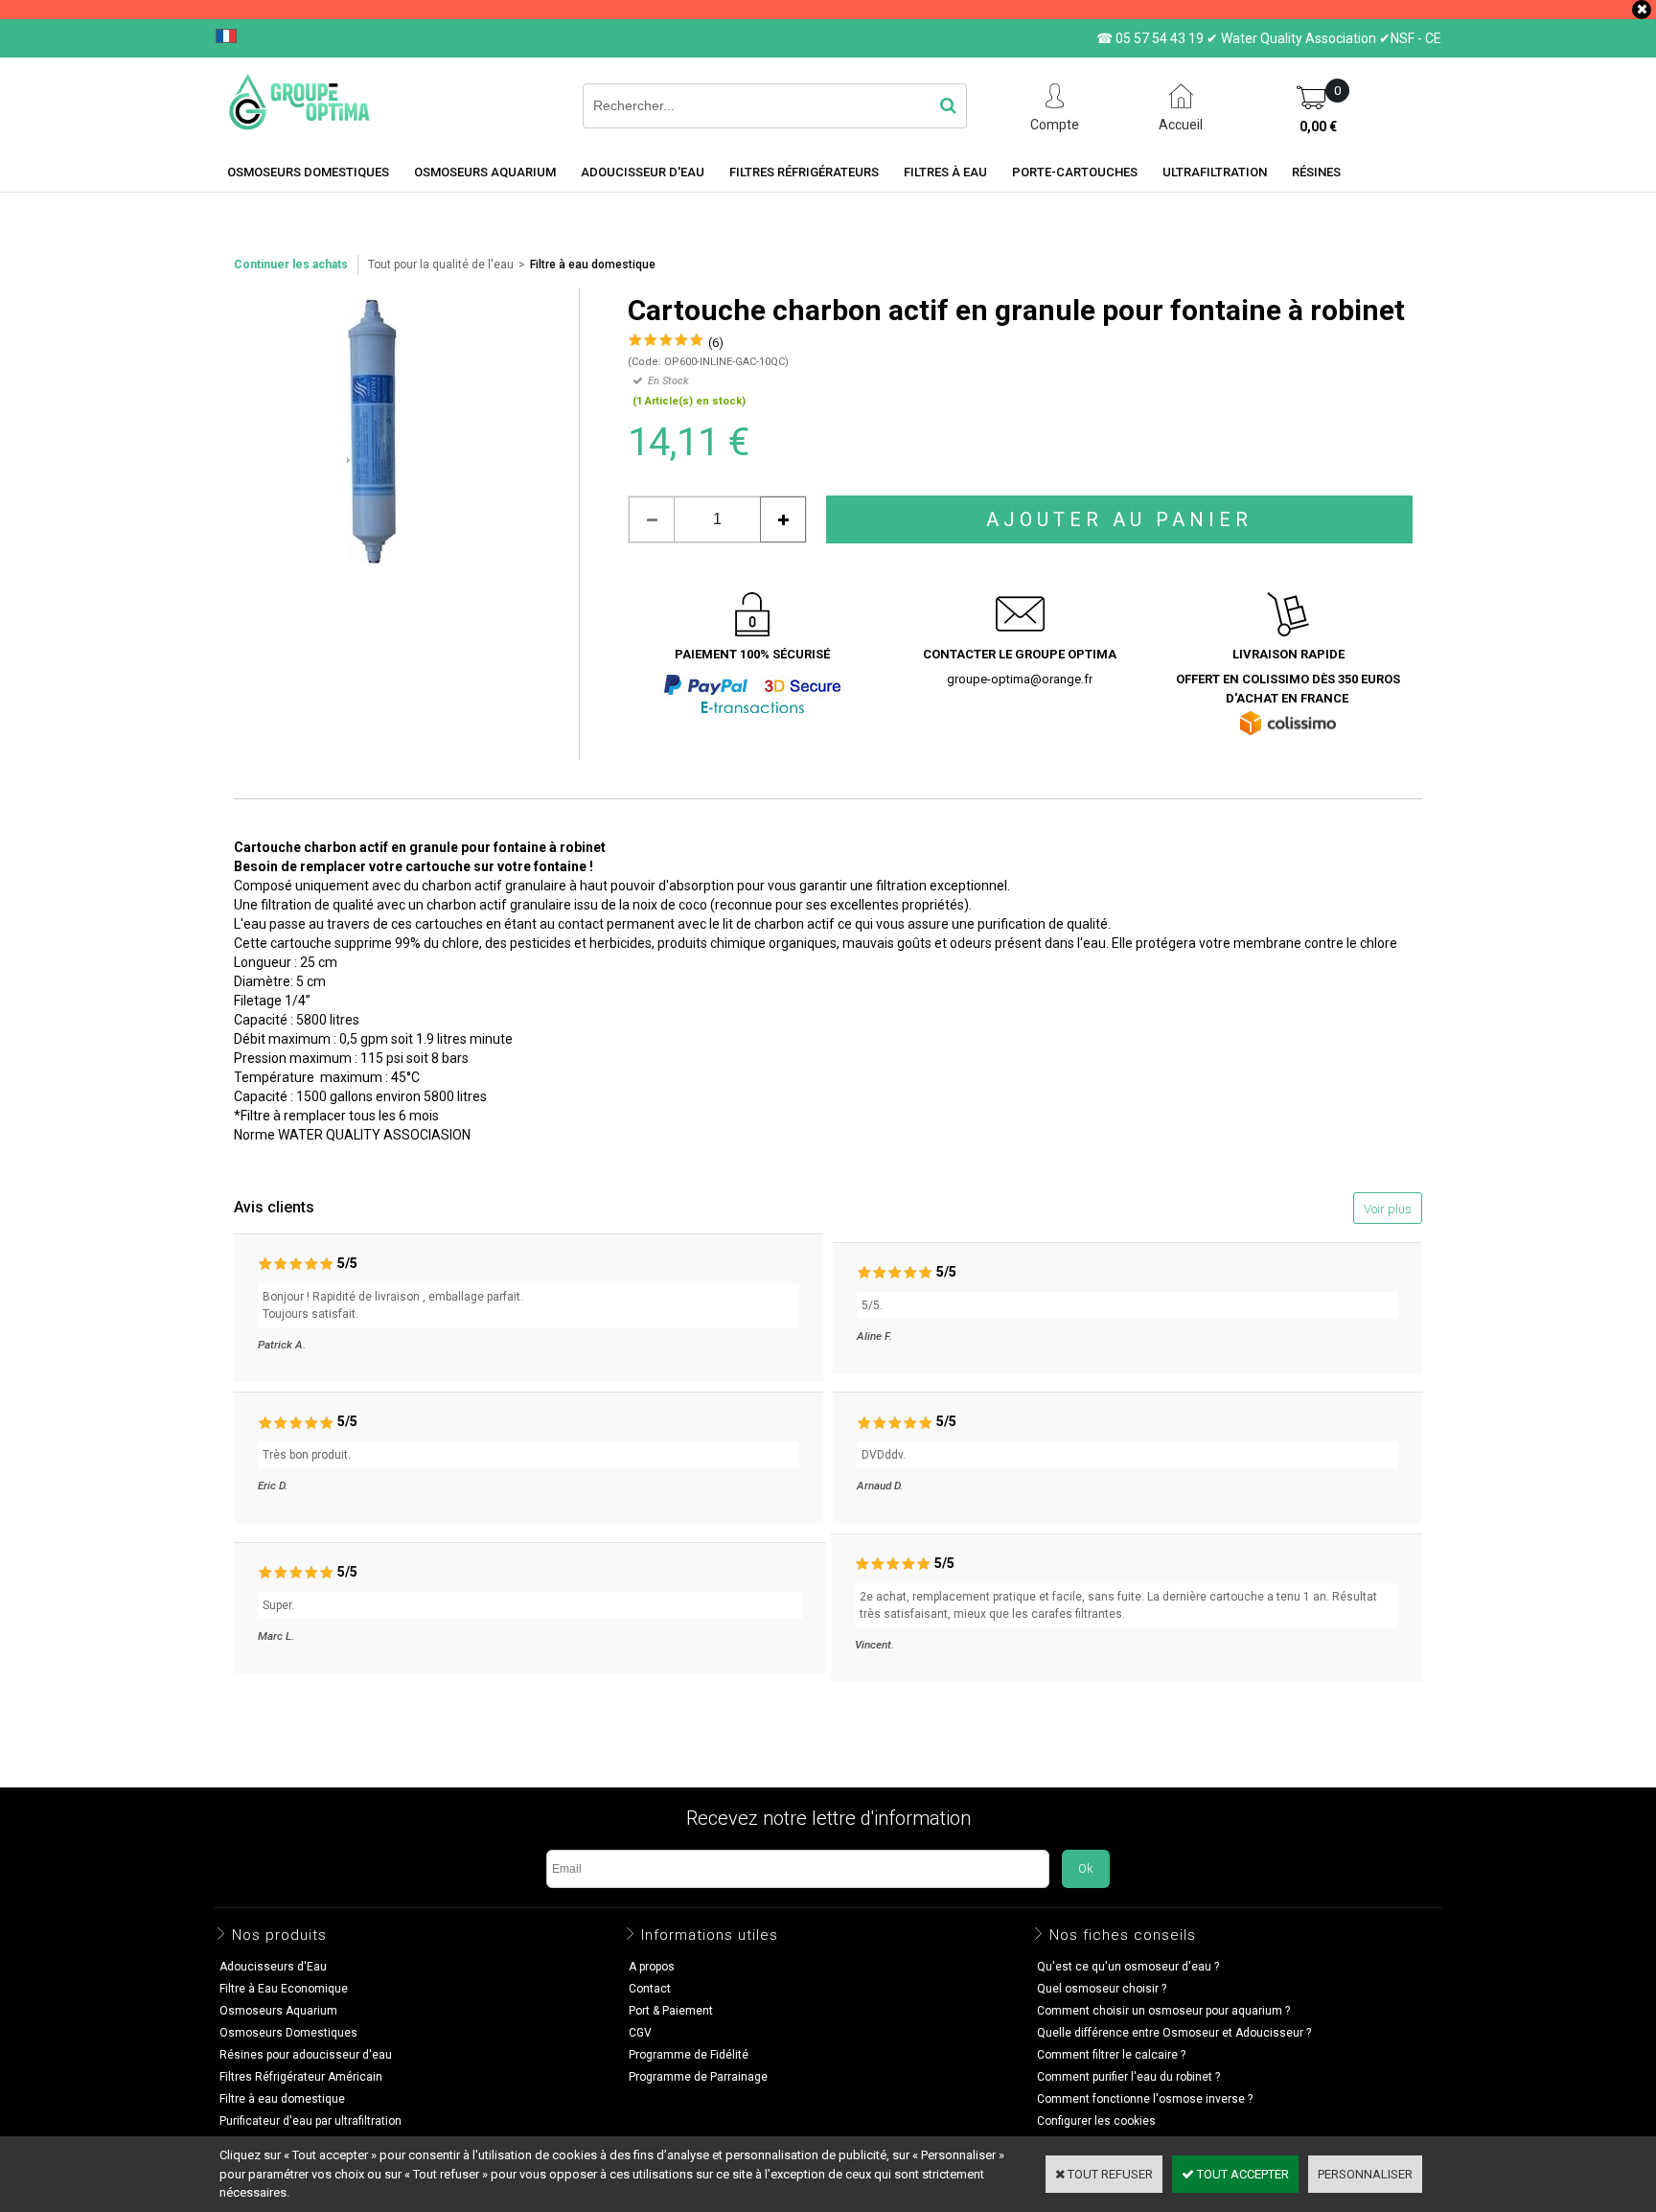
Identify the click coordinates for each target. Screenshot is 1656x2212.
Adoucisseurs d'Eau (273, 1967)
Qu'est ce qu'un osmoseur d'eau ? (1128, 1967)
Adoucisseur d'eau (643, 172)
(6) (716, 343)
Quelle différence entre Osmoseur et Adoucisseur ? (1174, 2033)
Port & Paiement (671, 2011)
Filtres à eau (945, 172)
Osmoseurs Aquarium (485, 172)
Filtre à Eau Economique (284, 1989)
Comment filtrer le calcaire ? (1111, 2055)
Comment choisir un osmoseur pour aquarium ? (1163, 2011)
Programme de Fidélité (689, 2055)
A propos (652, 1967)
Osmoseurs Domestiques (288, 2033)
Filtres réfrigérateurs (804, 172)
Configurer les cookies (1096, 2121)
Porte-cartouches (1075, 172)
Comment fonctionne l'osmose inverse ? (1145, 2099)
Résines (1316, 172)
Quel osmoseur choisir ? (1102, 1989)
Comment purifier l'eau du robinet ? (1128, 2077)
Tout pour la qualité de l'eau (441, 265)
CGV (640, 2033)
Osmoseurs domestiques (308, 172)
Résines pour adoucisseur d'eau (306, 2055)
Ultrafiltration (1215, 172)
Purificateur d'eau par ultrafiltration (310, 2121)
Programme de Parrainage (698, 2077)
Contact (650, 1989)
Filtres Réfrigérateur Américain (301, 2077)
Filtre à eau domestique (593, 265)
